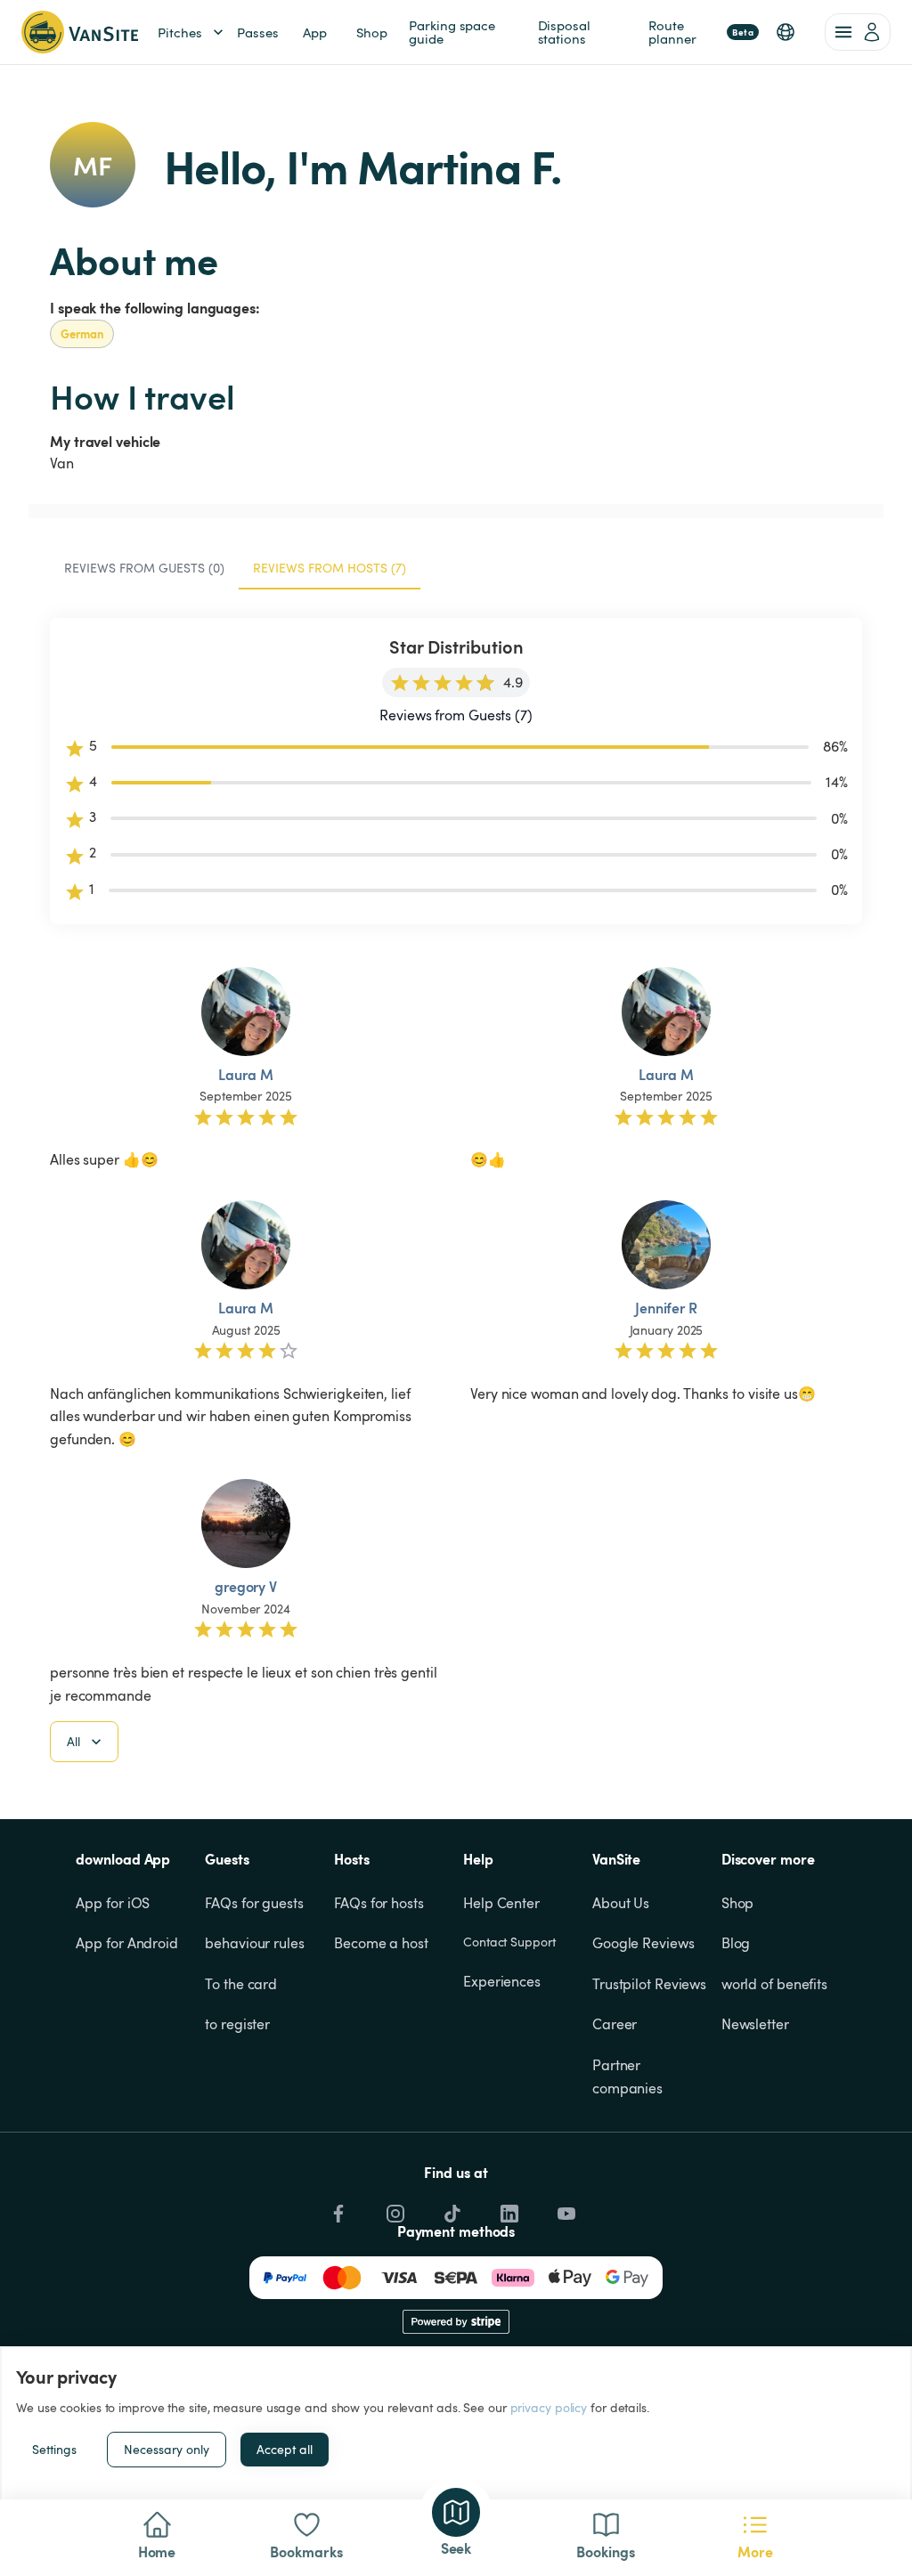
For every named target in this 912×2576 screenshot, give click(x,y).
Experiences (502, 1981)
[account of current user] (858, 32)
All (73, 1741)
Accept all (285, 2449)
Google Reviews (643, 1943)
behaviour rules (255, 1943)
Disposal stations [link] (566, 32)
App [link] (315, 32)
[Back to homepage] (80, 32)
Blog (736, 1943)
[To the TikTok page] (451, 2209)
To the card (241, 1984)
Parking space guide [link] (454, 32)
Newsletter (755, 2024)
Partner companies (627, 2076)
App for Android (127, 1943)
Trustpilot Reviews (649, 1984)
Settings (54, 2449)
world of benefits (774, 1984)
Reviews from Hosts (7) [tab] (330, 568)
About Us (621, 1903)
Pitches (180, 32)
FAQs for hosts (379, 1903)
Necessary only (167, 2449)
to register (237, 2024)
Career (615, 2024)
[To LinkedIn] (508, 2209)
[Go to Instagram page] (394, 2209)
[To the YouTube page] (565, 2209)
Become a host (381, 1943)
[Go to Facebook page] (337, 2209)
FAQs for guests (254, 1903)
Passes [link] (257, 32)
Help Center (501, 1903)
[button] (786, 32)
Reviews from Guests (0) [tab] (144, 568)
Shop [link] (372, 32)
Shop (738, 1903)
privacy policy (549, 2407)
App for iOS (113, 1903)
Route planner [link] (701, 32)
